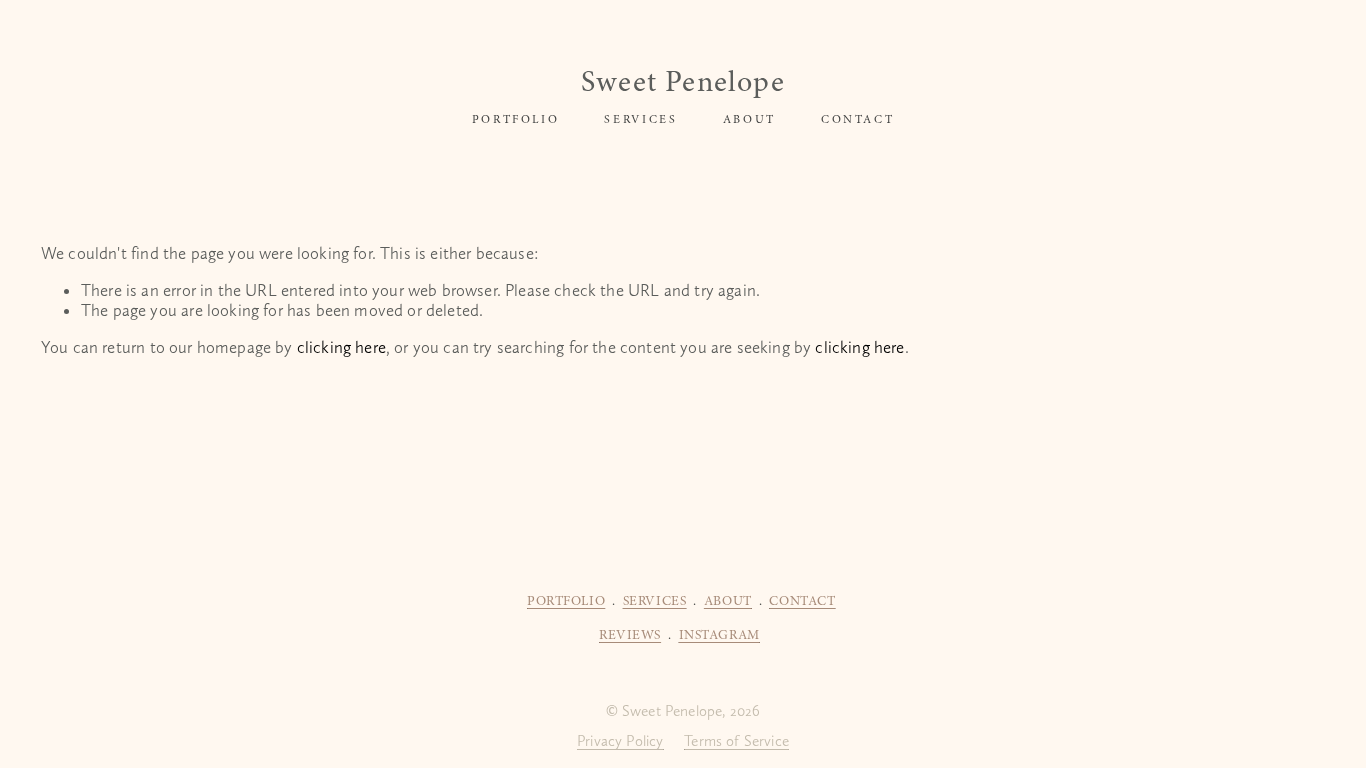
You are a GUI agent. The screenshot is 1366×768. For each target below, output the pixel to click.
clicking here (341, 347)
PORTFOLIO (516, 119)
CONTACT (857, 119)
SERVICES (640, 119)
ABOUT (749, 119)
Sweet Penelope (683, 81)
